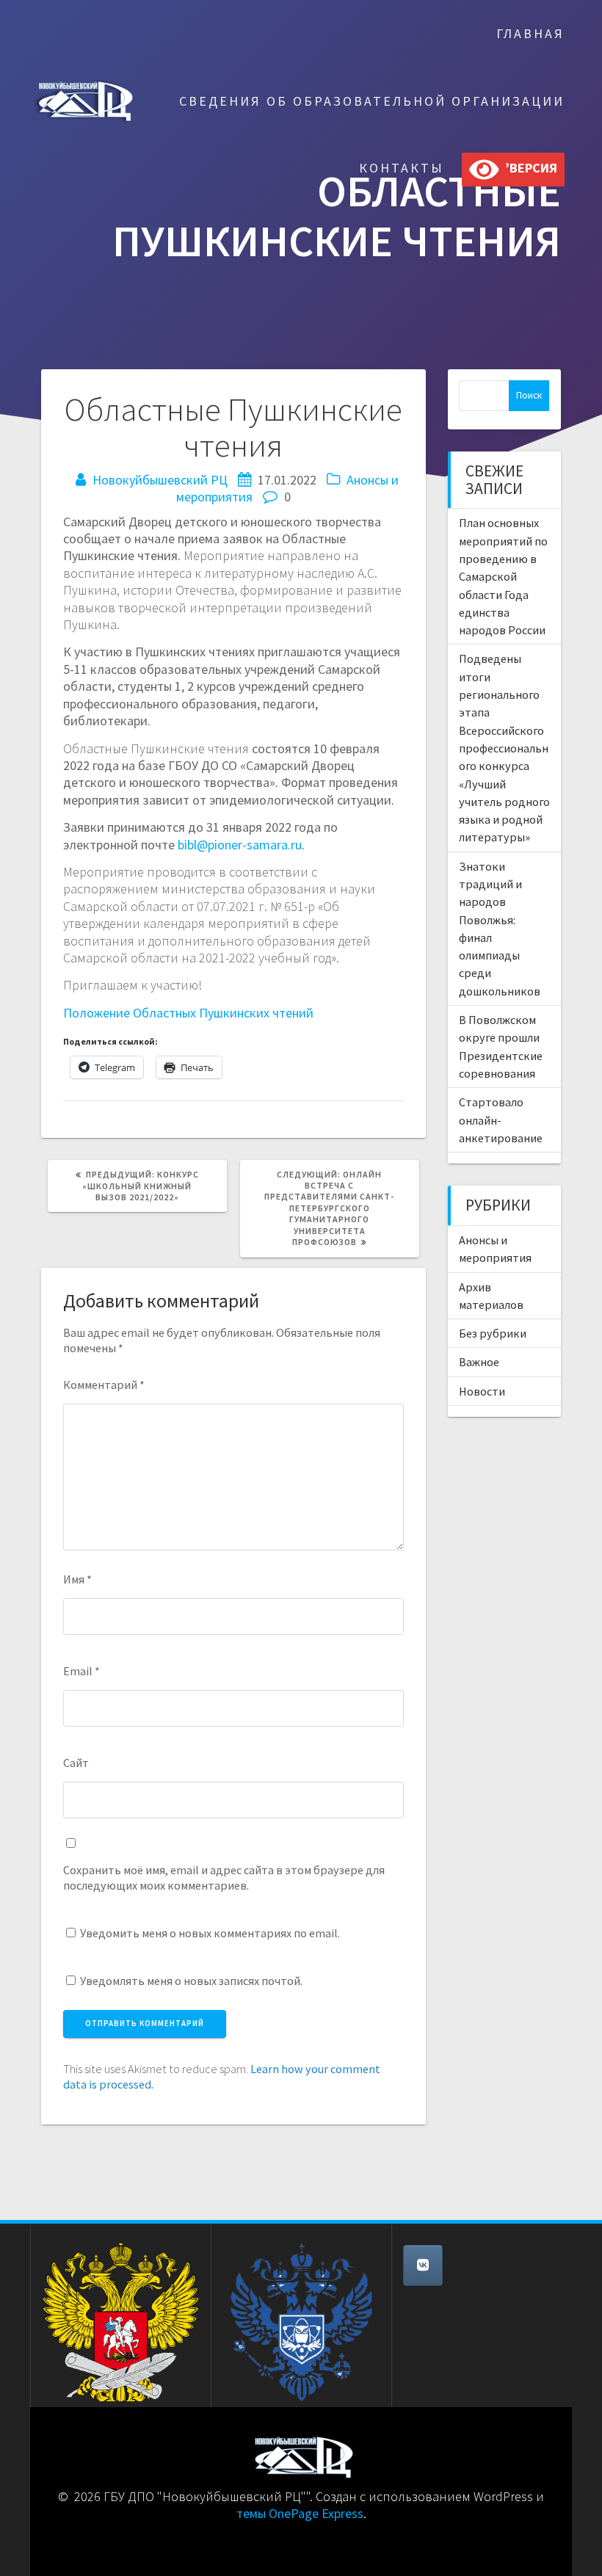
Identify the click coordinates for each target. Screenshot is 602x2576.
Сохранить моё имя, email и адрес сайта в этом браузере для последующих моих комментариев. (224, 1877)
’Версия (528, 168)
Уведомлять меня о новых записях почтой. (191, 1981)
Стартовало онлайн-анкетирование (501, 1120)
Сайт (76, 1763)
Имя (77, 1579)
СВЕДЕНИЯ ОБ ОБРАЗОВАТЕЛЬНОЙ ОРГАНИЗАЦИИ (372, 101)
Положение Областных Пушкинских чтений (188, 1013)
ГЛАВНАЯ (530, 33)
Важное (479, 1362)
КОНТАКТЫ (402, 168)
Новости (482, 1391)
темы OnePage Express (300, 2513)
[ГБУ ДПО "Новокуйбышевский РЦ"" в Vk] (423, 2265)
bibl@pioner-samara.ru (240, 845)
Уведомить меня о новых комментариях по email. (210, 1933)
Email (81, 1671)
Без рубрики (493, 1333)
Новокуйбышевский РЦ (160, 480)
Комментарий (104, 1385)
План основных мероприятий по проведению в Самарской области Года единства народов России (503, 576)
